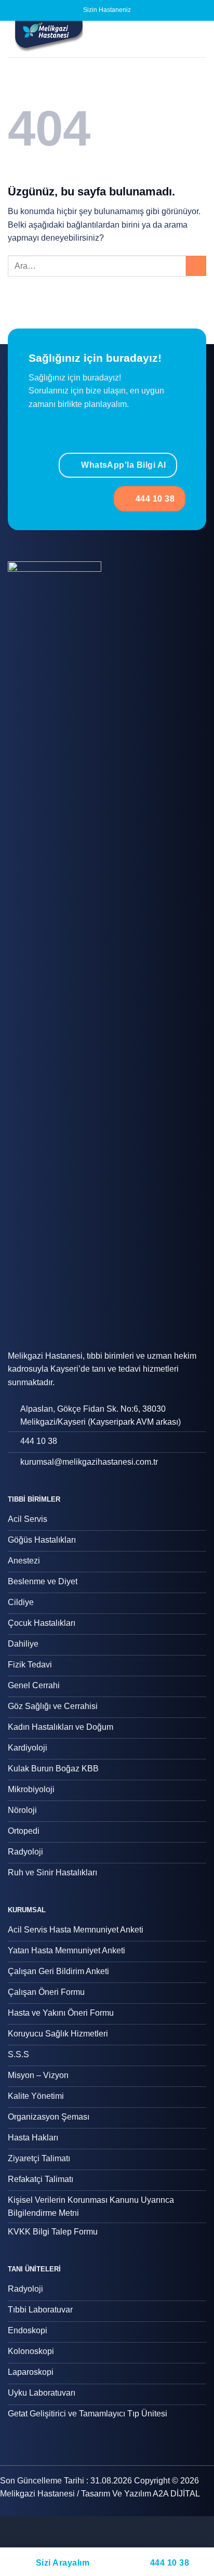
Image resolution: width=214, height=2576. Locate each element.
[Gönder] (196, 266)
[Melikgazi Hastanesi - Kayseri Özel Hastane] (70, 39)
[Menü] (200, 39)
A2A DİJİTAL (176, 2494)
